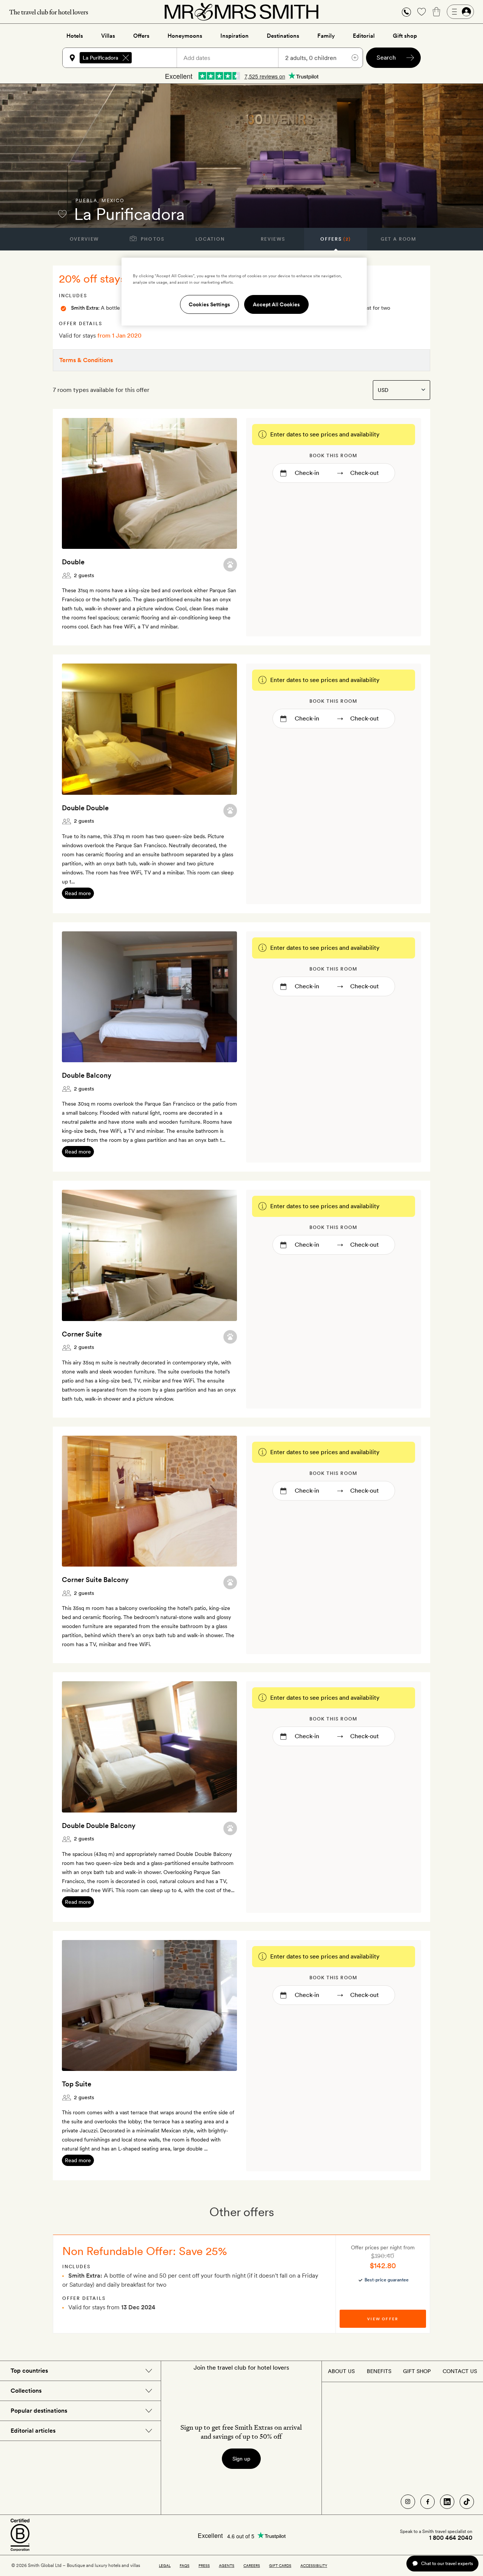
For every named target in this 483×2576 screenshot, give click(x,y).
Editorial (364, 36)
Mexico (113, 201)
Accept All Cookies (276, 304)
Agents (227, 2565)
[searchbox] (158, 58)
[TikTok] (467, 2502)
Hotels (75, 36)
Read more (78, 893)
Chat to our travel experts (447, 2563)
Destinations (283, 36)
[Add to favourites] (62, 214)
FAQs (185, 2565)
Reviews (273, 239)
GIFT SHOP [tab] (417, 2371)
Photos (152, 239)
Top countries (29, 2371)
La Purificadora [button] (100, 58)
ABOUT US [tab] (341, 2371)
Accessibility (314, 2565)
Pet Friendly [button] (230, 565)
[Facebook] (428, 2502)
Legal (165, 2565)
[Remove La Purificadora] (126, 58)
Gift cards (280, 2565)
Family (326, 36)
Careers (252, 2565)
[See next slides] (222, 483)
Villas (108, 36)
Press (204, 2565)
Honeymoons (185, 36)
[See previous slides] (77, 483)
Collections (26, 2391)
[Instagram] (408, 2502)
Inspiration (235, 36)
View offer (383, 2319)
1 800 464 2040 (451, 2538)
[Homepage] (241, 12)
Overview (84, 239)
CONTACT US (460, 2371)
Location (210, 239)
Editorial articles (33, 2431)
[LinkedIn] (447, 2502)
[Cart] (437, 12)
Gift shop (405, 36)
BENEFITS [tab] (379, 2371)
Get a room (399, 239)
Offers (141, 36)
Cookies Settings (209, 304)
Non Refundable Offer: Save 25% (145, 2251)
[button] (406, 12)
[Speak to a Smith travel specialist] (406, 12)
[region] (244, 292)
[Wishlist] (421, 12)
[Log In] (460, 12)
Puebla (86, 201)
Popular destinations (39, 2411)
